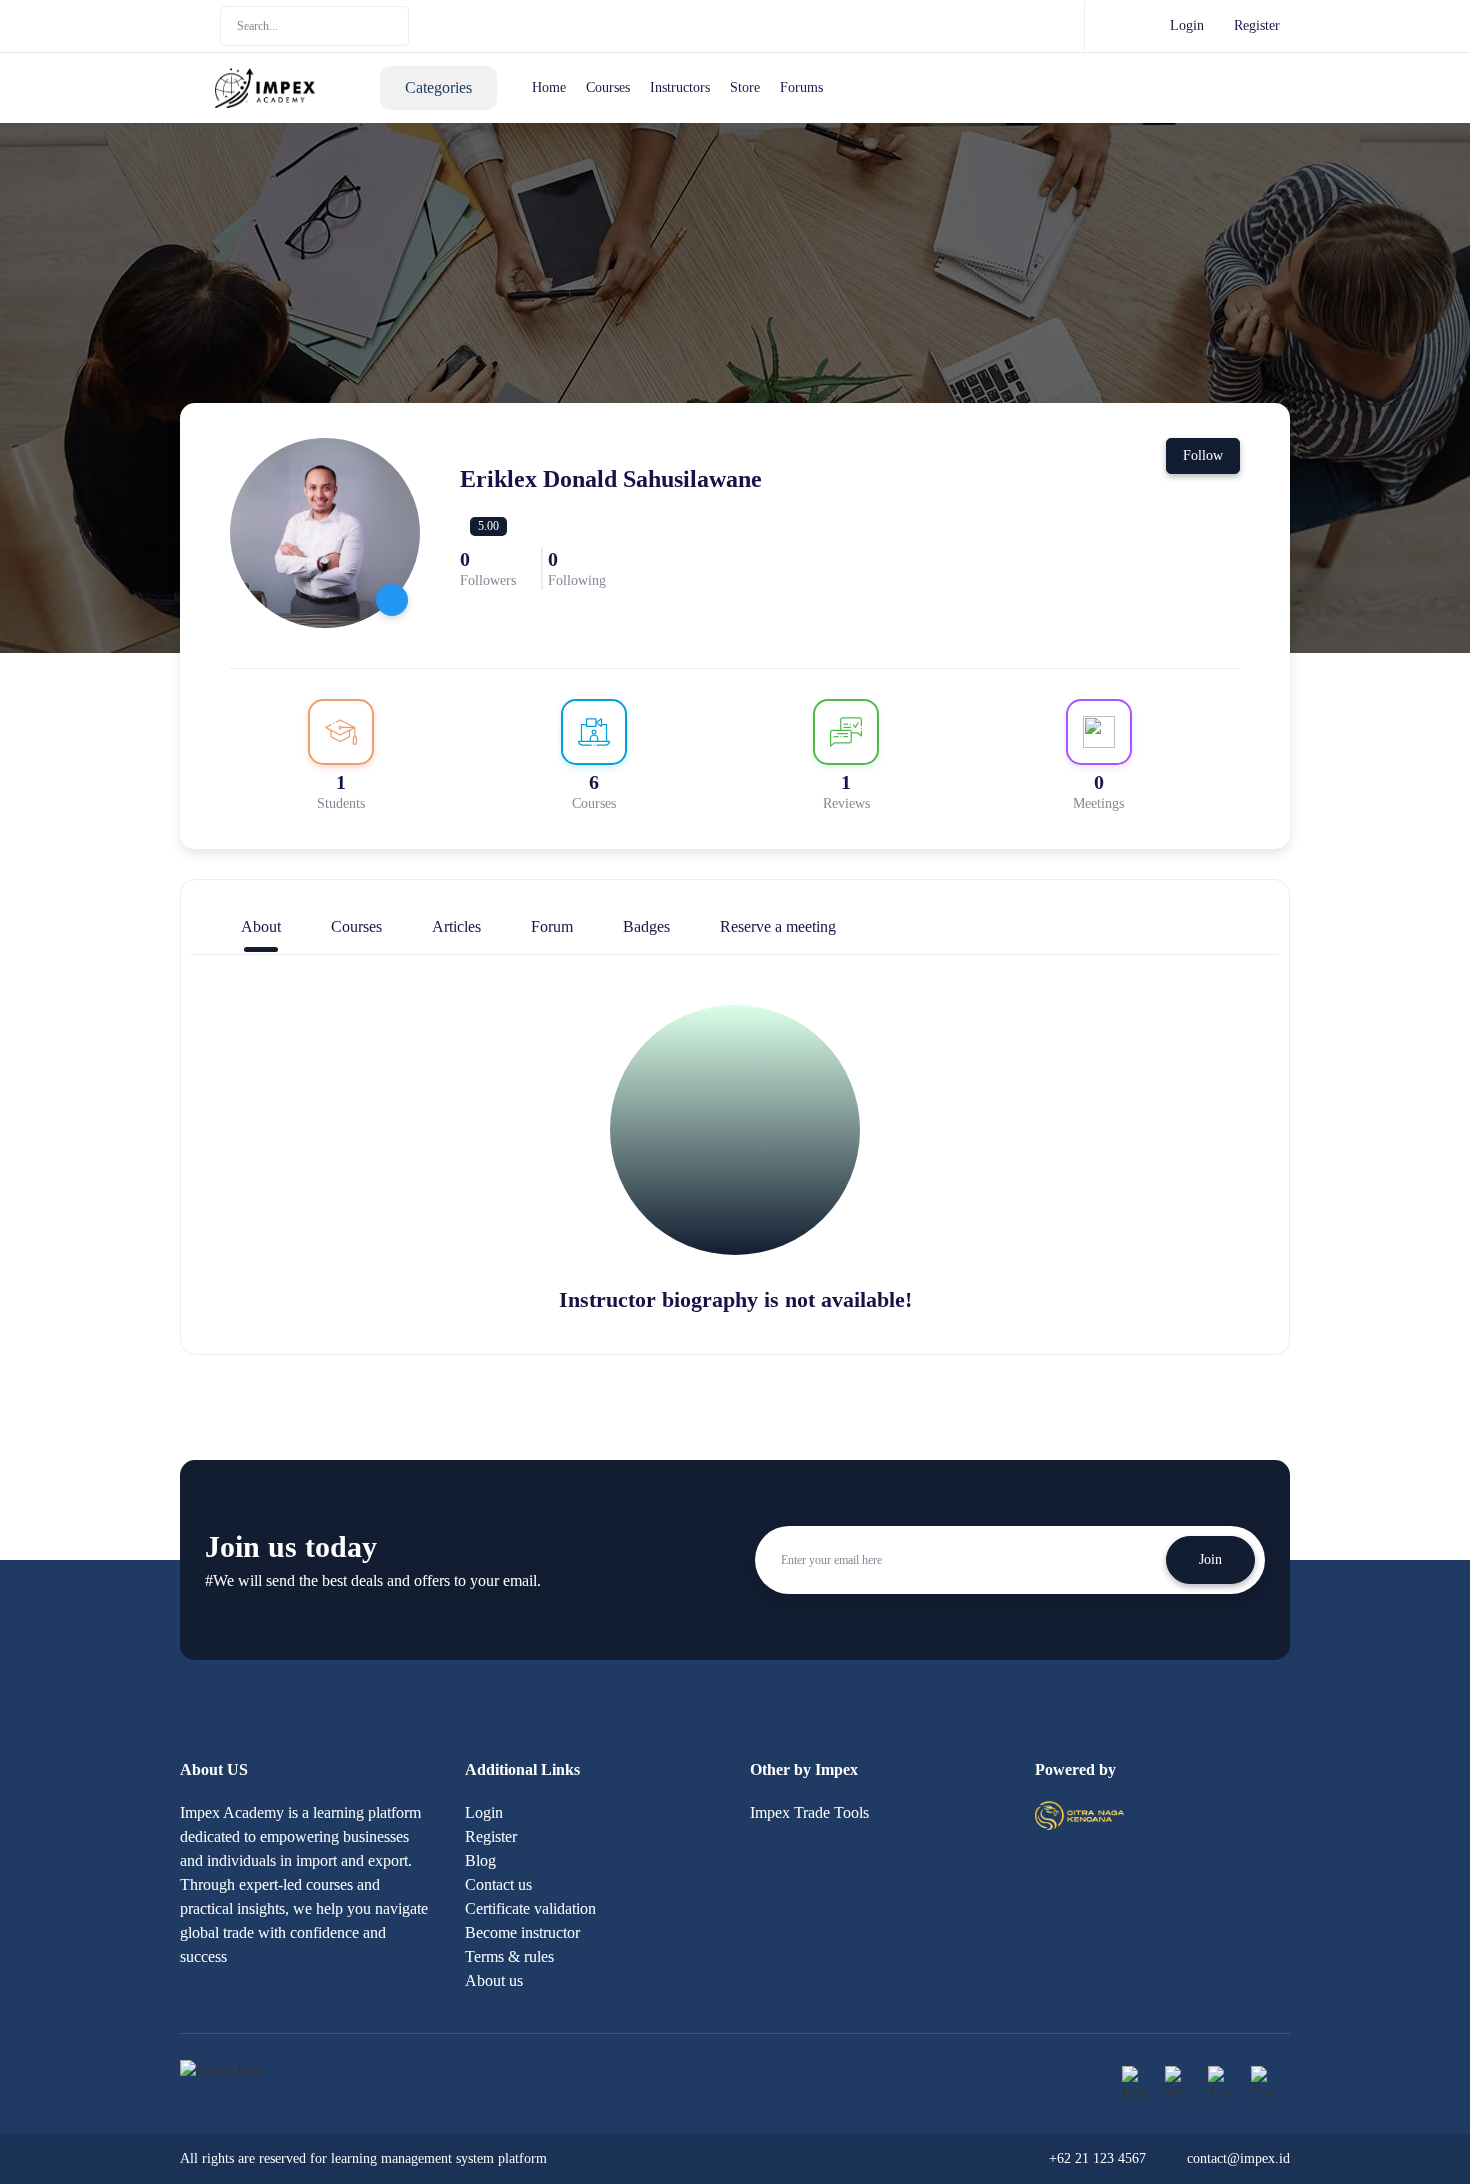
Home (549, 87)
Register (1257, 25)
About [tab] (261, 926)
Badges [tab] (646, 926)
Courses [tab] (356, 926)
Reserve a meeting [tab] (778, 926)
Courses (608, 87)
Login (1187, 25)
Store (745, 87)
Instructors (680, 87)
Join (1210, 1559)
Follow (1203, 455)
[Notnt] (1079, 1813)
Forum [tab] (552, 926)
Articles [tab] (456, 926)
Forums (801, 87)
